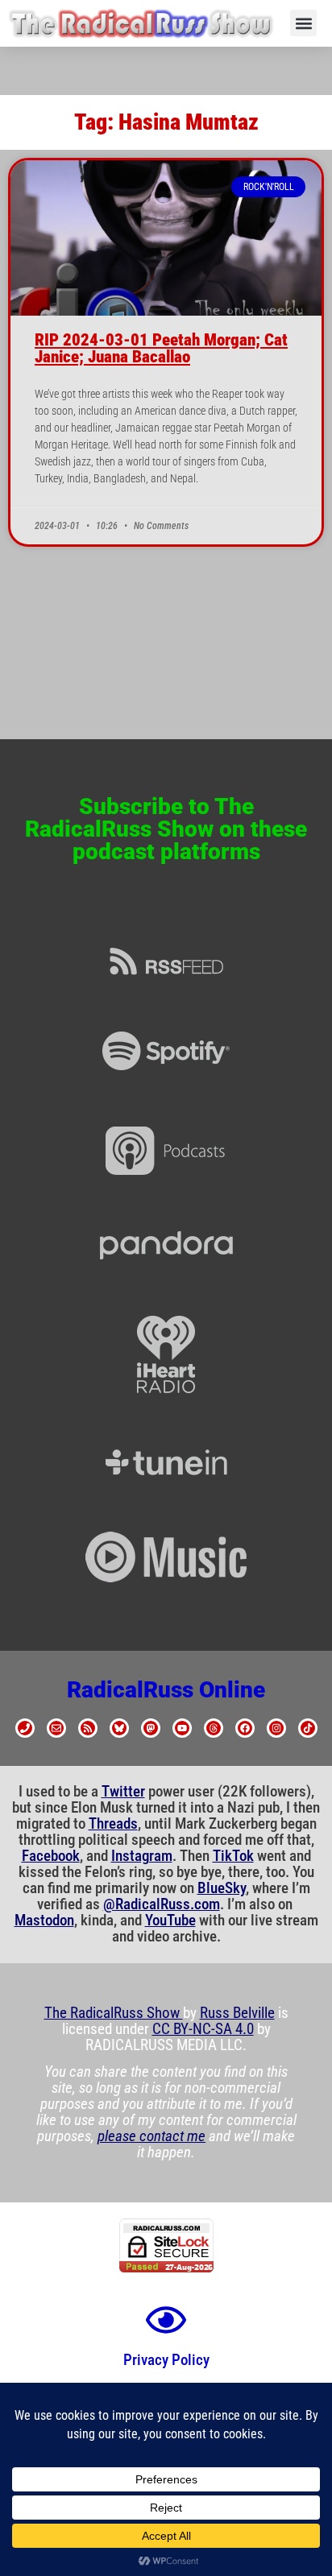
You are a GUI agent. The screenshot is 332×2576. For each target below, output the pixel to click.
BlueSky (222, 1888)
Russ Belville (237, 2013)
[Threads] (214, 1728)
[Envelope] (56, 1728)
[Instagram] (276, 1728)
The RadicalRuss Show (114, 2013)
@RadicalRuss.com (162, 1904)
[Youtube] (182, 1728)
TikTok (233, 1856)
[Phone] (25, 1728)
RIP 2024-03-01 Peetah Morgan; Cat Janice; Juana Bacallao (161, 348)
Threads (113, 1824)
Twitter (123, 1792)
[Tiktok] (308, 1728)
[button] (303, 23)
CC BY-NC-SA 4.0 (203, 2029)
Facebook (51, 1856)
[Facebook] (245, 1728)
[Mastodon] (151, 1728)
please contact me (151, 2136)
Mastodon (44, 1921)
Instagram (142, 1856)
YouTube (170, 1921)
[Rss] (88, 1728)
